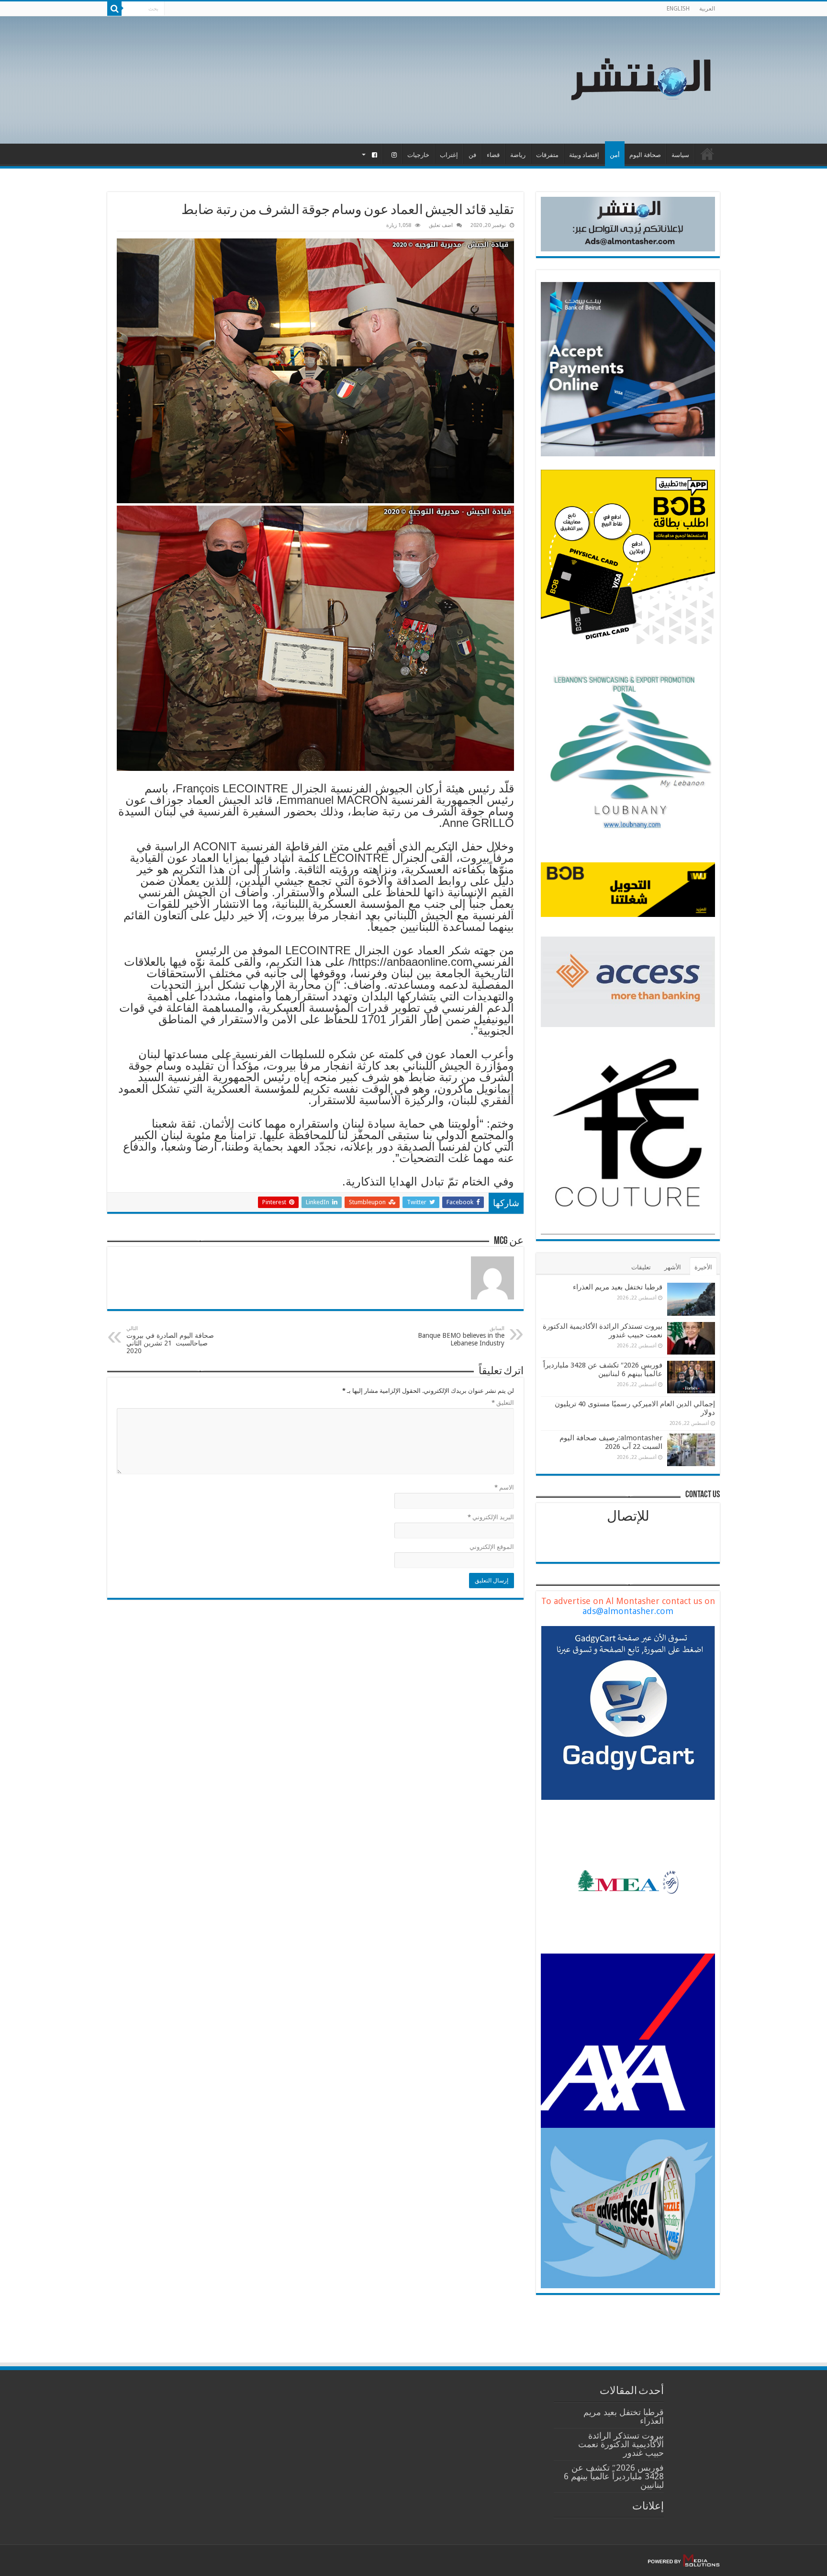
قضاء (493, 155)
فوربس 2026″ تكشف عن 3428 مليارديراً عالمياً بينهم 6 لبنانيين (603, 1369)
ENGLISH (678, 9)
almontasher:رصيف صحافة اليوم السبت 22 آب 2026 (611, 1442)
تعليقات (641, 1267)
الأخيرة (703, 1267)
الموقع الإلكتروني (492, 1547)
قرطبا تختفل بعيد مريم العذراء (618, 1287)
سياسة (680, 155)
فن (472, 155)
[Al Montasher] (641, 78)
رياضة (518, 155)
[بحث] (114, 9)
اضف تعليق (441, 225)
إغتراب (449, 155)
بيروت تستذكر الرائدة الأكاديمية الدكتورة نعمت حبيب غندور (621, 2444)
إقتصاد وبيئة (584, 155)
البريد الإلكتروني (491, 1517)
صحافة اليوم (645, 155)
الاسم (504, 1487)
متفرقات (547, 155)
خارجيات (418, 155)
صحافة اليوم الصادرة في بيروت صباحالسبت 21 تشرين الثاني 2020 (170, 1340)
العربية (707, 9)
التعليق (503, 1403)
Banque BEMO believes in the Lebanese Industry (461, 1336)
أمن (615, 155)
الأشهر (673, 1267)
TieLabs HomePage (707, 154)
